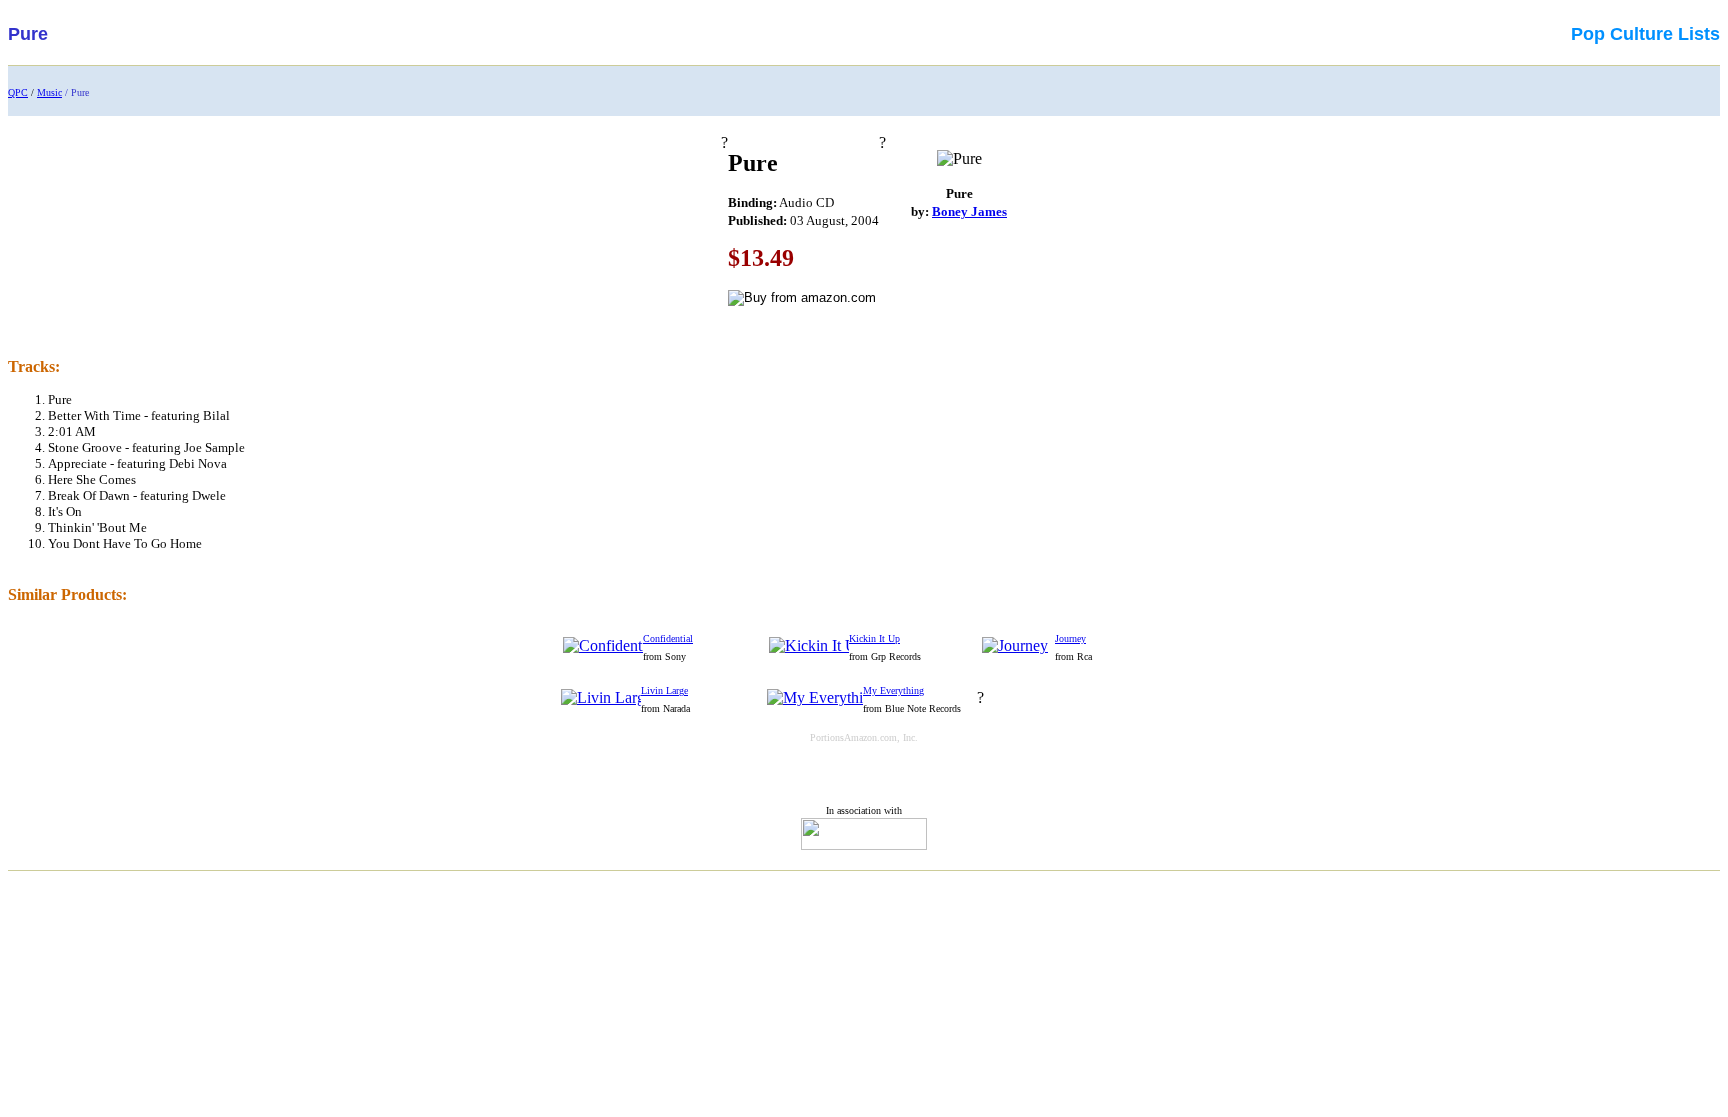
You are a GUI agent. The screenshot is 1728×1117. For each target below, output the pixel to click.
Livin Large (664, 690)
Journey (1070, 638)
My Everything (893, 690)
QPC (18, 92)
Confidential (668, 638)
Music (49, 92)
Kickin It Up (874, 638)
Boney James (969, 211)
